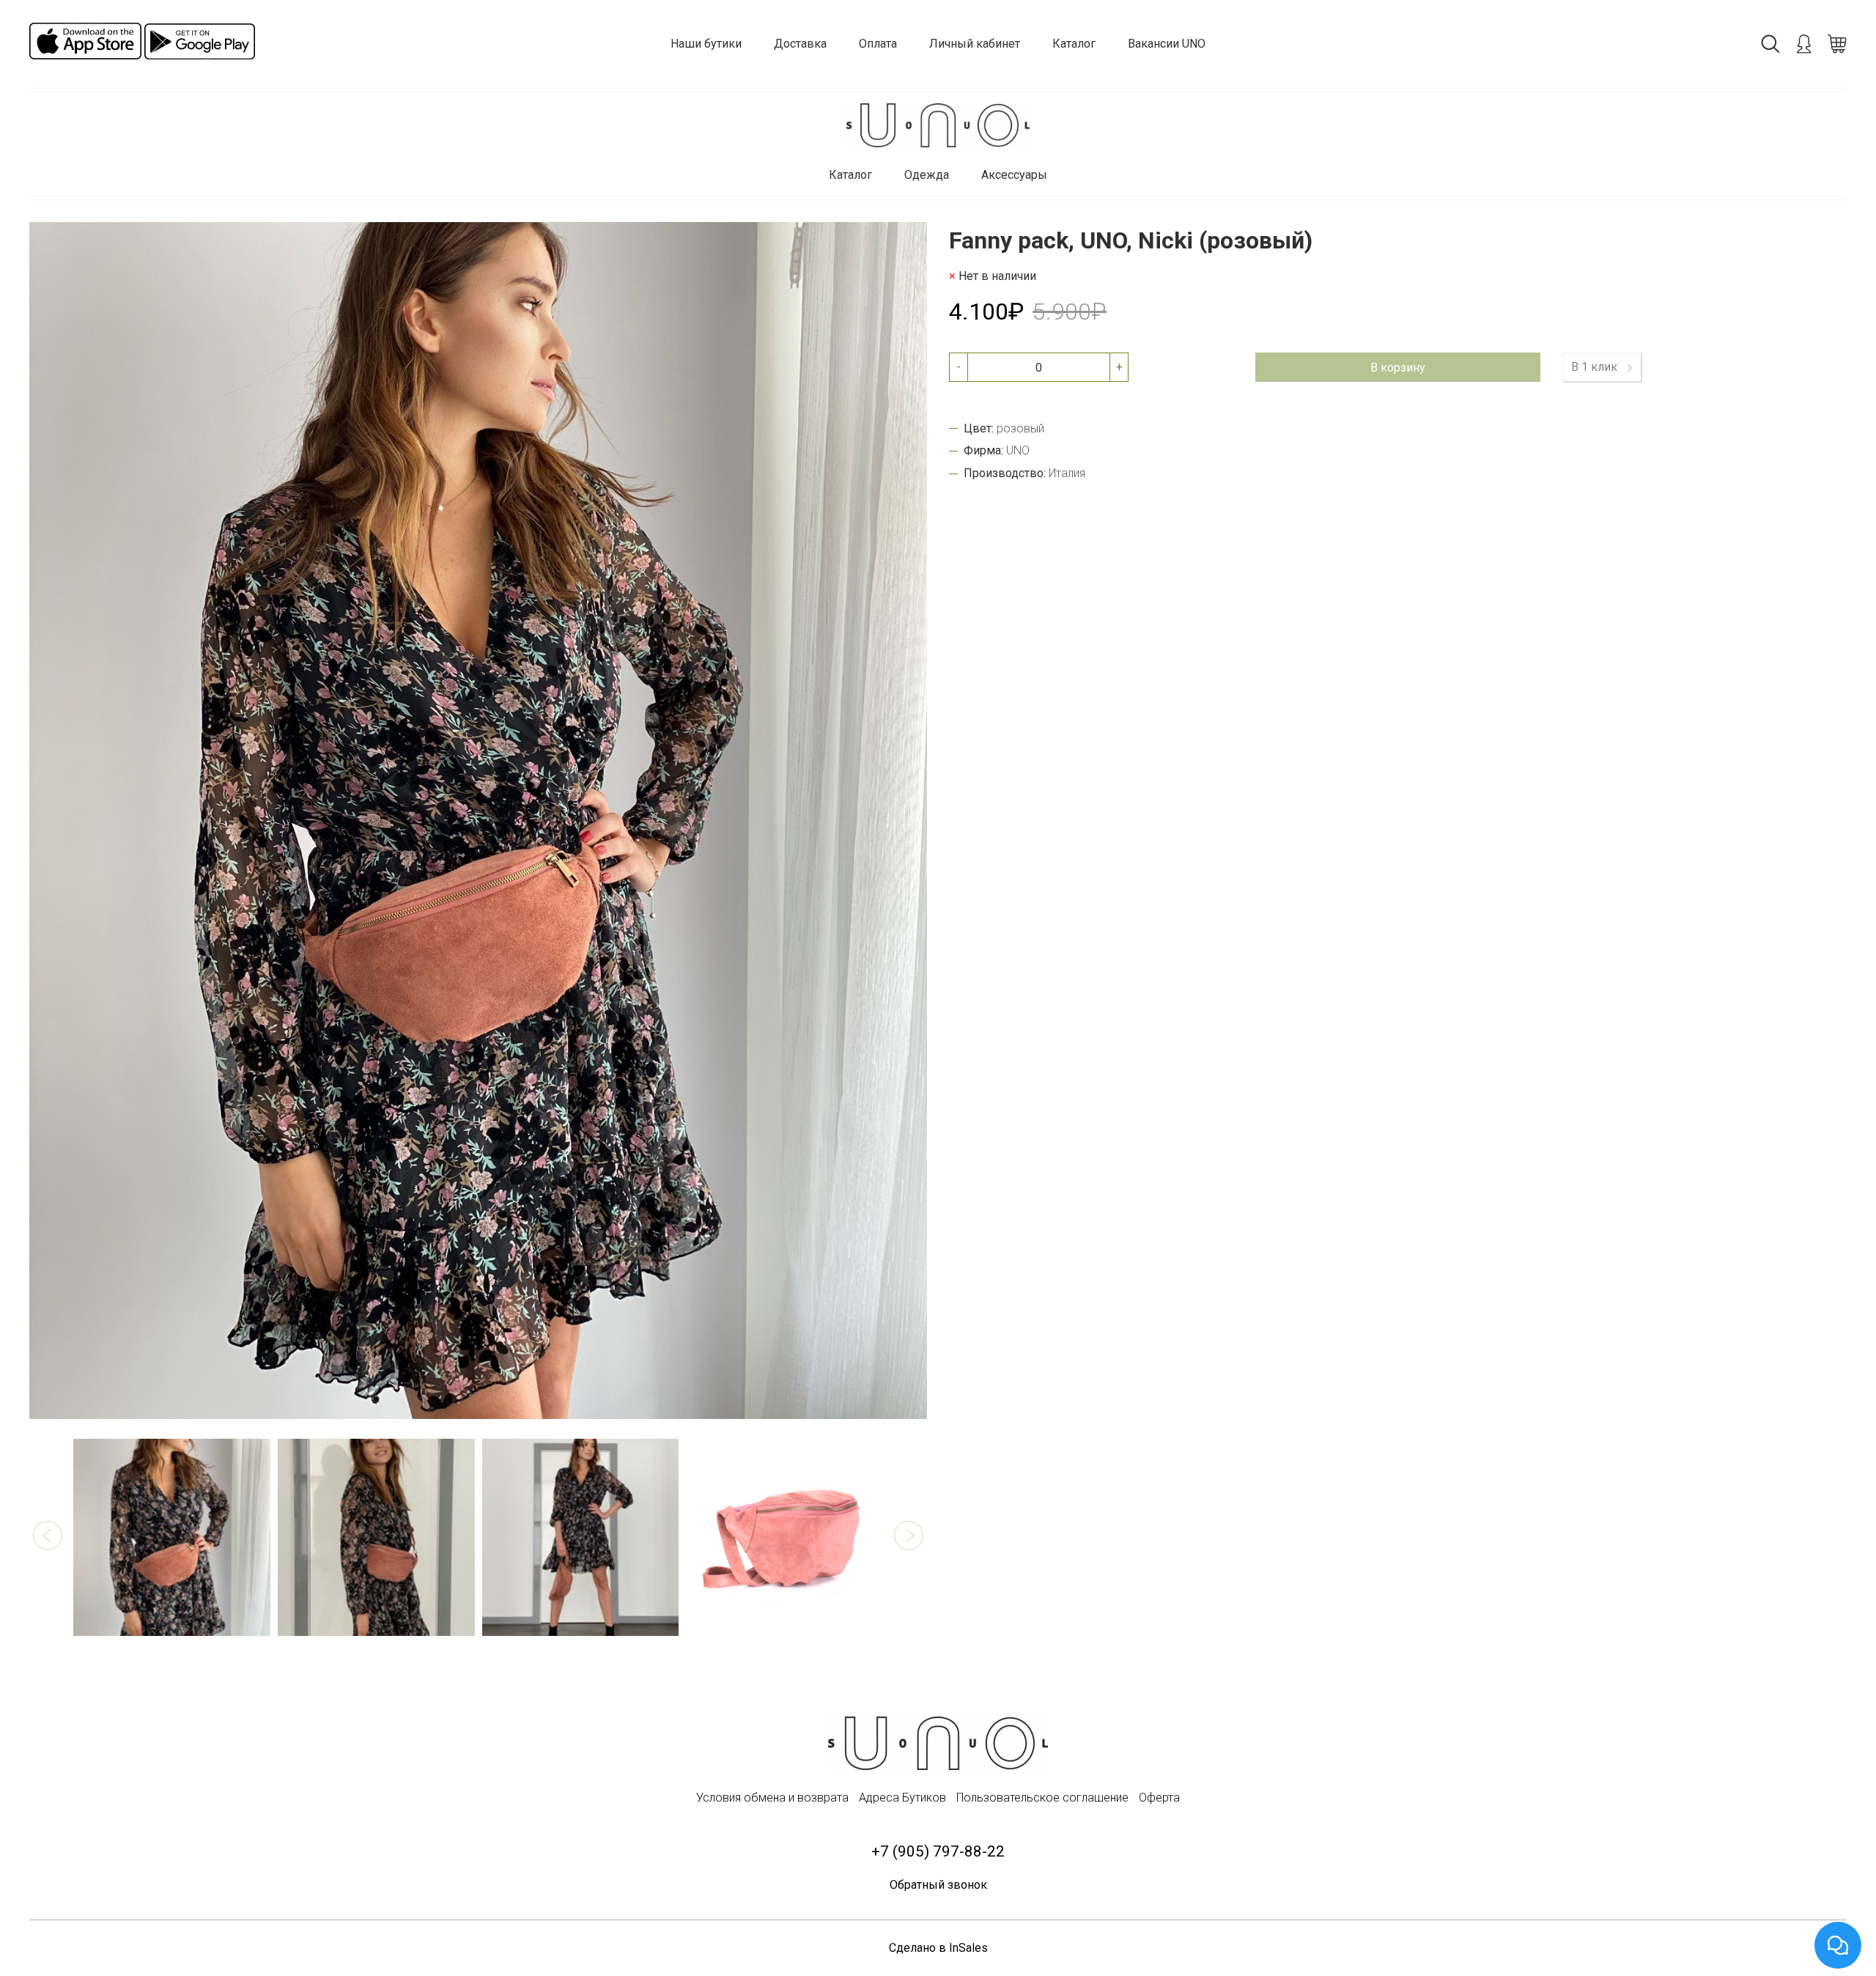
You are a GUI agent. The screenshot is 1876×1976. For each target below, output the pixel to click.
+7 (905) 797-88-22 (938, 1851)
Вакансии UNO (1167, 44)
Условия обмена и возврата (772, 1798)
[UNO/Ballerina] (938, 126)
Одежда (927, 175)
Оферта (1159, 1798)
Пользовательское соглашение (1042, 1798)
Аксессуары (1014, 175)
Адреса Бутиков (902, 1798)
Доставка (800, 44)
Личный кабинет (975, 44)
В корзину (1398, 368)
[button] (48, 1536)
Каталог (1074, 44)
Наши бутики (706, 44)
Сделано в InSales (938, 1948)
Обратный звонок (938, 1885)
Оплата (878, 44)
